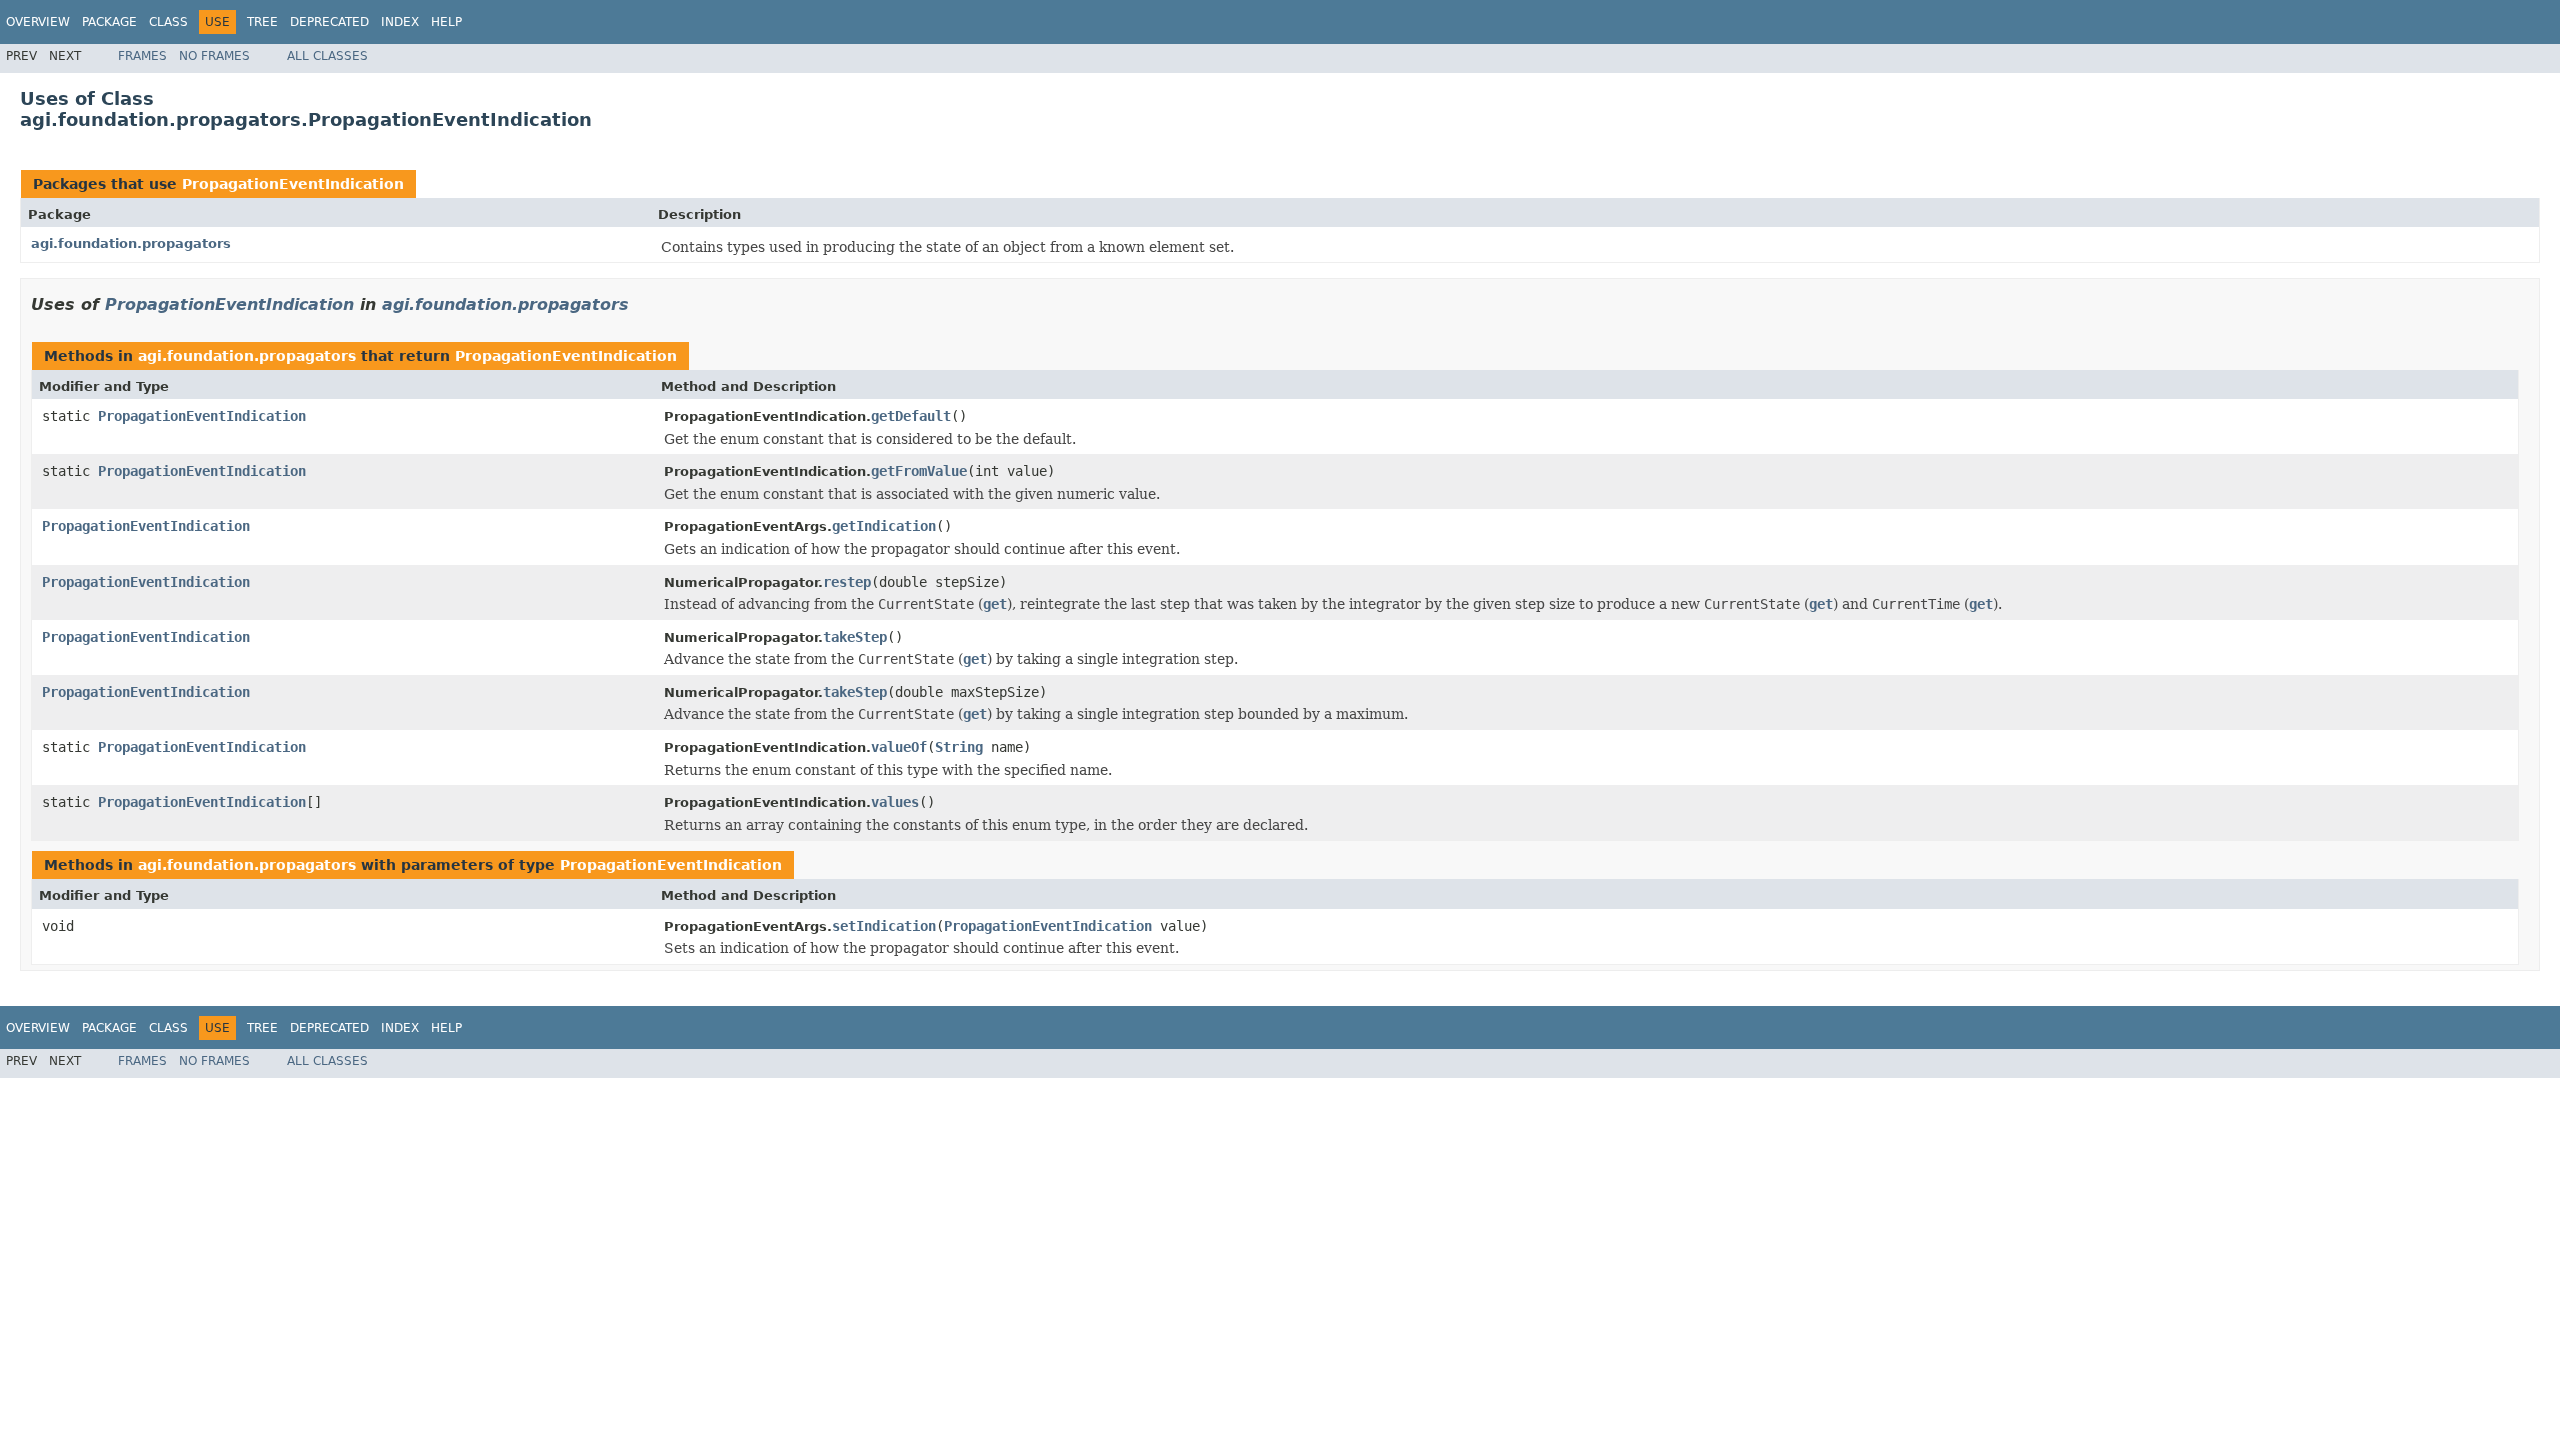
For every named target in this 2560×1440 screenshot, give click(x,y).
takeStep (855, 637)
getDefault (911, 416)
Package (109, 22)
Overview (38, 22)
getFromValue (919, 471)
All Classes (327, 56)
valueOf (899, 747)
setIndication (884, 926)
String (959, 747)
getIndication (884, 526)
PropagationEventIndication (293, 184)
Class (168, 22)
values (895, 802)
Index (400, 22)
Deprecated (329, 22)
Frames (142, 56)
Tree (262, 22)
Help (446, 22)
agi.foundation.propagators (131, 243)
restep (847, 582)
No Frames (214, 56)
